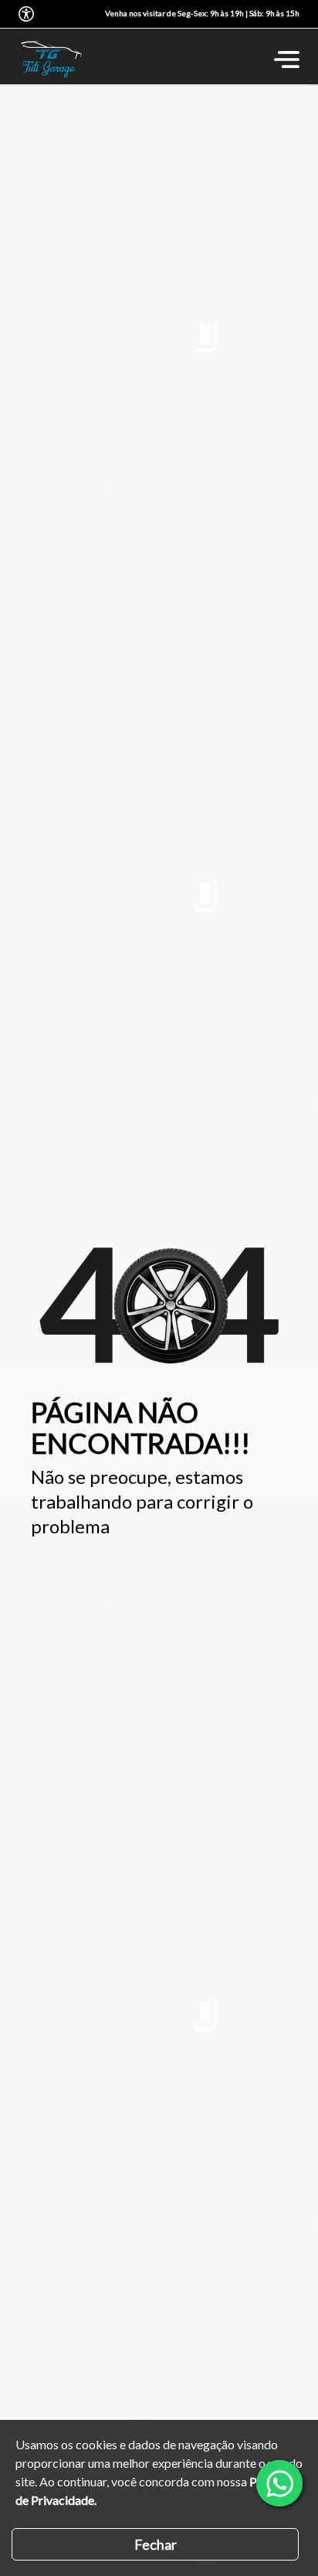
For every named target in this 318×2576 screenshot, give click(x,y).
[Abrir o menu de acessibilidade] (26, 14)
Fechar (156, 2544)
